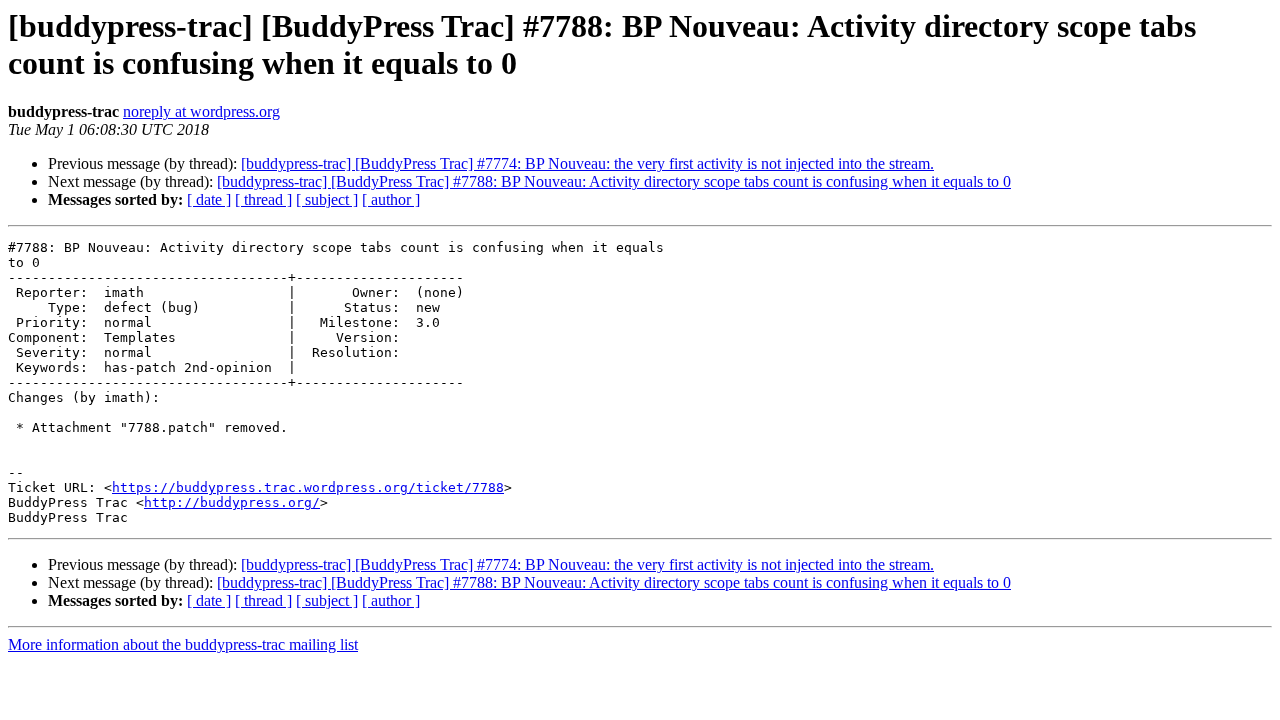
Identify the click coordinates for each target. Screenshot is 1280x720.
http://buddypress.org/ (232, 502)
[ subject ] (327, 199)
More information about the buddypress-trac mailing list (183, 644)
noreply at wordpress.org (201, 111)
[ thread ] (263, 199)
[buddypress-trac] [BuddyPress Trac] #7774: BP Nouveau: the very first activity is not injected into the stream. (587, 163)
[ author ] (391, 199)
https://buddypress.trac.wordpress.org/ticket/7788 (308, 487)
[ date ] (209, 199)
